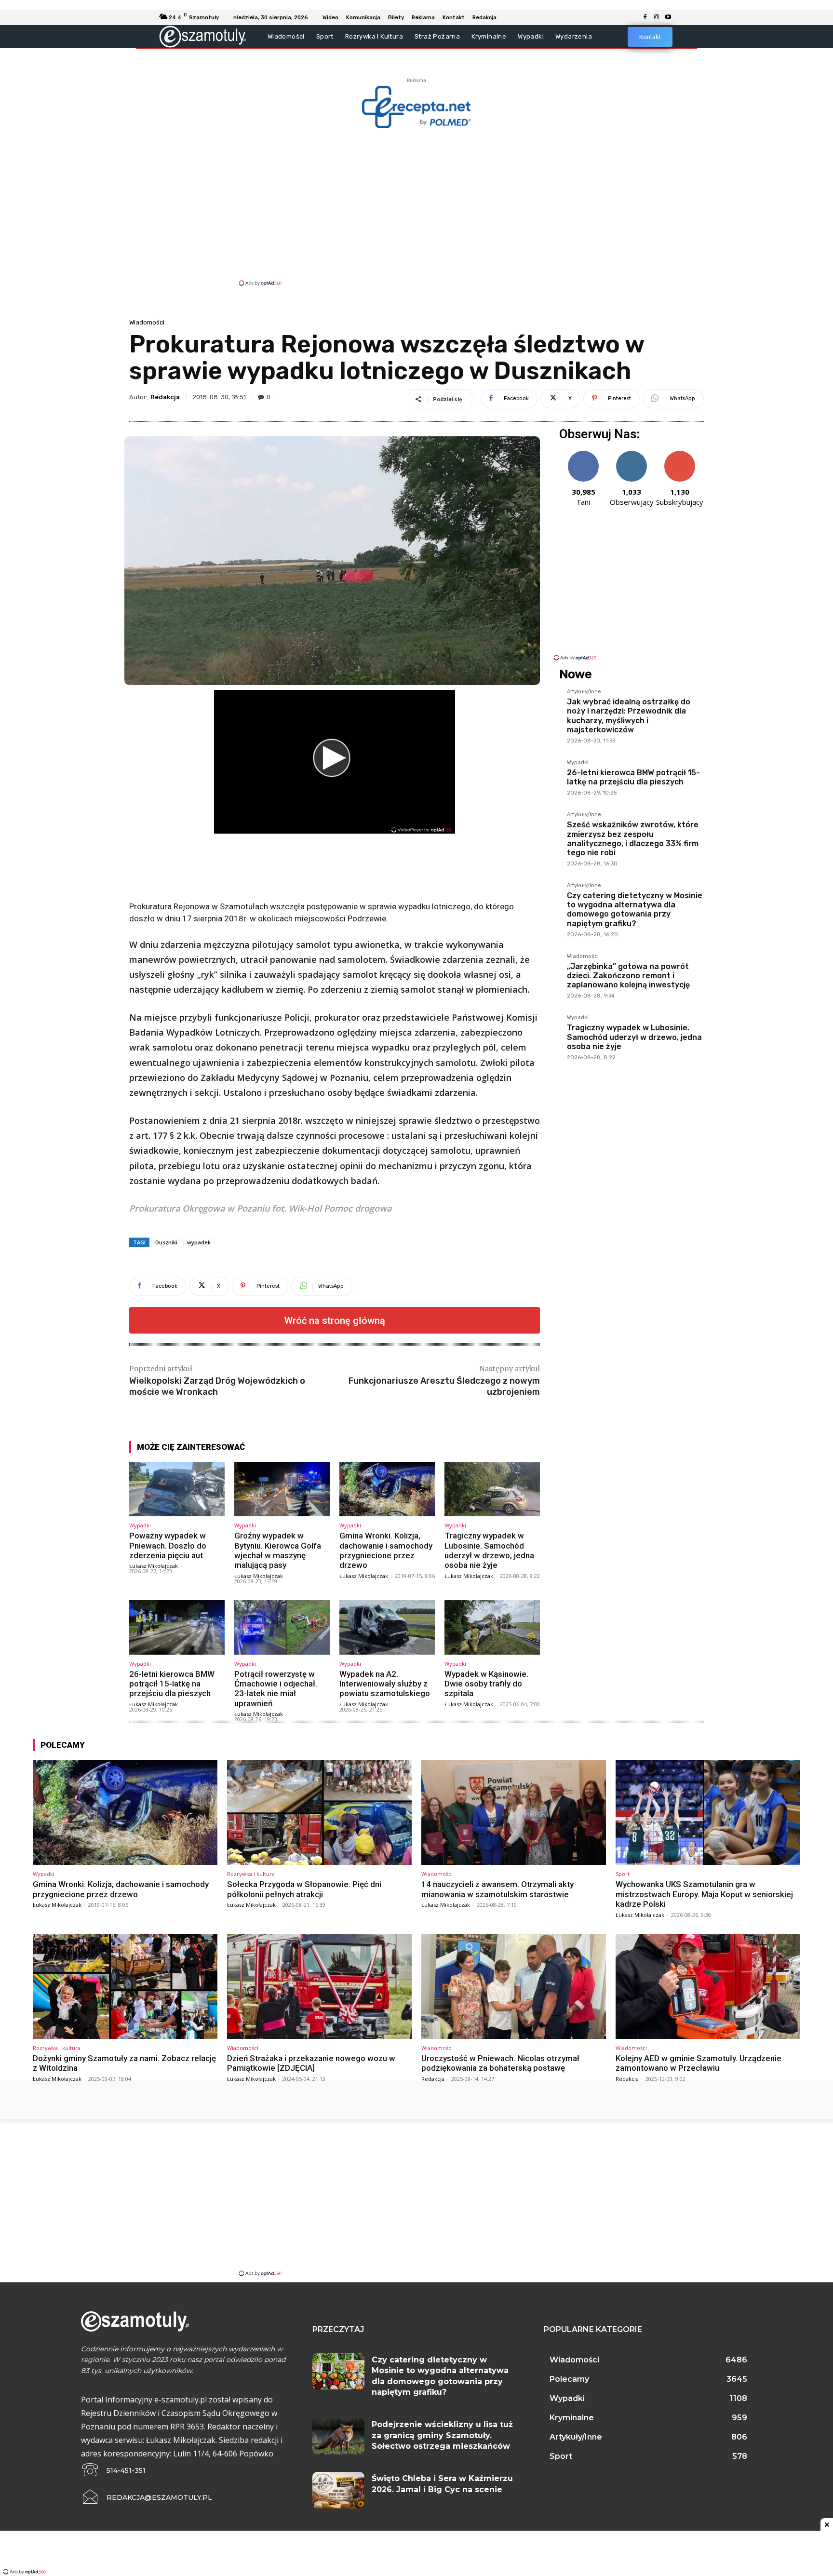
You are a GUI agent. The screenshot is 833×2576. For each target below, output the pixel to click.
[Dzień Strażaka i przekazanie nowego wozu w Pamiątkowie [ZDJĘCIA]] (319, 1986)
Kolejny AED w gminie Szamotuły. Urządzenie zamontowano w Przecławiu (699, 2063)
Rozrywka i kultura (251, 1874)
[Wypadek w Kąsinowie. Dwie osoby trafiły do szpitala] (492, 1627)
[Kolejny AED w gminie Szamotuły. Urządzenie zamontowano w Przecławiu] (708, 1986)
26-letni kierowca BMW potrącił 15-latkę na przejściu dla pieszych (172, 1684)
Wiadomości (147, 322)
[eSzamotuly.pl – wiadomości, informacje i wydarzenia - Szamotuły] (203, 36)
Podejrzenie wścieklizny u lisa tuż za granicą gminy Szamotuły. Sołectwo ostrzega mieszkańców (442, 2435)
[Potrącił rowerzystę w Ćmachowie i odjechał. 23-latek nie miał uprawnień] (282, 1627)
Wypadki (140, 1525)
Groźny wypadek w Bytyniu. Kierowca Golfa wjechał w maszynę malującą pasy (278, 1550)
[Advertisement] (416, 206)
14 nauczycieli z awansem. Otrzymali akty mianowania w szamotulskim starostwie (497, 1889)
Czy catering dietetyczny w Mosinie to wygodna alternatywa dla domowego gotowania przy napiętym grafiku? (635, 910)
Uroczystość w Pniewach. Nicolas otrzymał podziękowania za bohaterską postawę (500, 2063)
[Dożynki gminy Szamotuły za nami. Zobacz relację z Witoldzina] (125, 1986)
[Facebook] (645, 17)
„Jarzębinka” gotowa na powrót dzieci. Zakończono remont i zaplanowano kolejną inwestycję (628, 976)
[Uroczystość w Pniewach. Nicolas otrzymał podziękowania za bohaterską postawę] (514, 1986)
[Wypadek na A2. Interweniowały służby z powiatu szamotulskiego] (387, 1627)
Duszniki (166, 1242)
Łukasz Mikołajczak (154, 1566)
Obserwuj (632, 454)
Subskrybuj (680, 454)
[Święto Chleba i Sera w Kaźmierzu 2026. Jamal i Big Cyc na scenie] (338, 2490)
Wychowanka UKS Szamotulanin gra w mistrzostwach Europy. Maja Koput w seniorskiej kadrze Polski (704, 1894)
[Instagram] (657, 17)
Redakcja (165, 397)
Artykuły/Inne (584, 692)
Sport (623, 1874)
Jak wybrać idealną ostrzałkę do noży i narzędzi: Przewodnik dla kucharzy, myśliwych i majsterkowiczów (629, 716)
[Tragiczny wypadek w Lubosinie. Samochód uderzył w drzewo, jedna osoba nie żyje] (492, 1489)
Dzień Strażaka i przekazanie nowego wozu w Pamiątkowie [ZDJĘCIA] (311, 2063)
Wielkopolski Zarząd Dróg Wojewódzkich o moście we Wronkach (217, 1386)
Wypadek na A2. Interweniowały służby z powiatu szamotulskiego (385, 1684)
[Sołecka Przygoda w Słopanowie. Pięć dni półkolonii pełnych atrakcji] (319, 1812)
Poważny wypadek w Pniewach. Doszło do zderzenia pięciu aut (168, 1545)
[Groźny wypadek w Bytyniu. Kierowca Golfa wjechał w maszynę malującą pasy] (282, 1489)
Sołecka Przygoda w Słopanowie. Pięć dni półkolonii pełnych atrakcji (304, 1889)
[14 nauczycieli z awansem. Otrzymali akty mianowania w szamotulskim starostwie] (514, 1812)
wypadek (199, 1242)
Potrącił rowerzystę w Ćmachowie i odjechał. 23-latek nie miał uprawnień (276, 1689)
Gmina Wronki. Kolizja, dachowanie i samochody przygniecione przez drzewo (386, 1550)
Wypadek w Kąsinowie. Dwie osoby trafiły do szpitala (486, 1684)
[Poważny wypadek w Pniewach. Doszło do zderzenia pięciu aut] (177, 1489)
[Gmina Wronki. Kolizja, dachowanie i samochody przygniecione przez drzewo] (387, 1489)
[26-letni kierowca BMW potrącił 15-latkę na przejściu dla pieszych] (177, 1627)
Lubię (583, 454)
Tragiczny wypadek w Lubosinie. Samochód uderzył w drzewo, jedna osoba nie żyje (489, 1550)
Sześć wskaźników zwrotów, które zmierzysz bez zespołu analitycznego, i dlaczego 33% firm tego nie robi (633, 839)
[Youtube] (668, 17)
